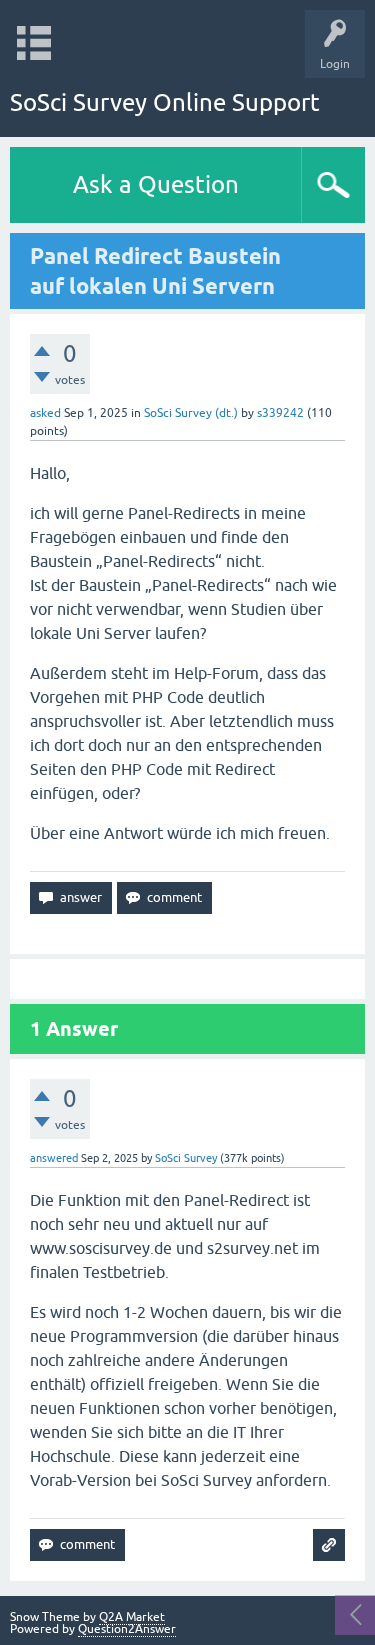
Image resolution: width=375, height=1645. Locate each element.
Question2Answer (127, 1629)
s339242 (280, 413)
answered (54, 1158)
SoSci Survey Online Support (165, 102)
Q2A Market (132, 1617)
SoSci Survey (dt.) (191, 413)
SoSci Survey (186, 1158)
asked (45, 413)
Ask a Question (156, 184)
